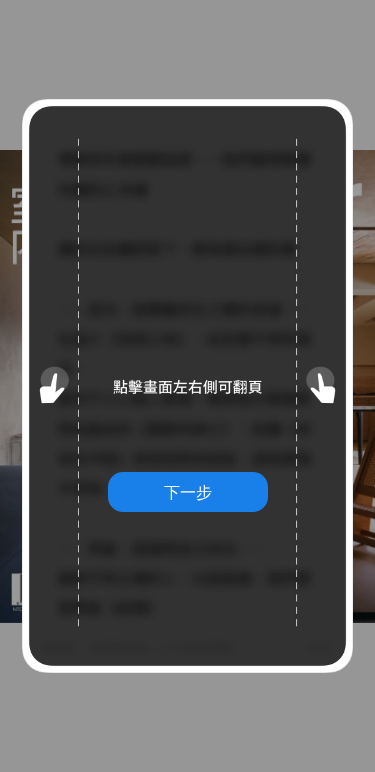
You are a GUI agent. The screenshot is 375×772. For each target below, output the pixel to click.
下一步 (188, 492)
